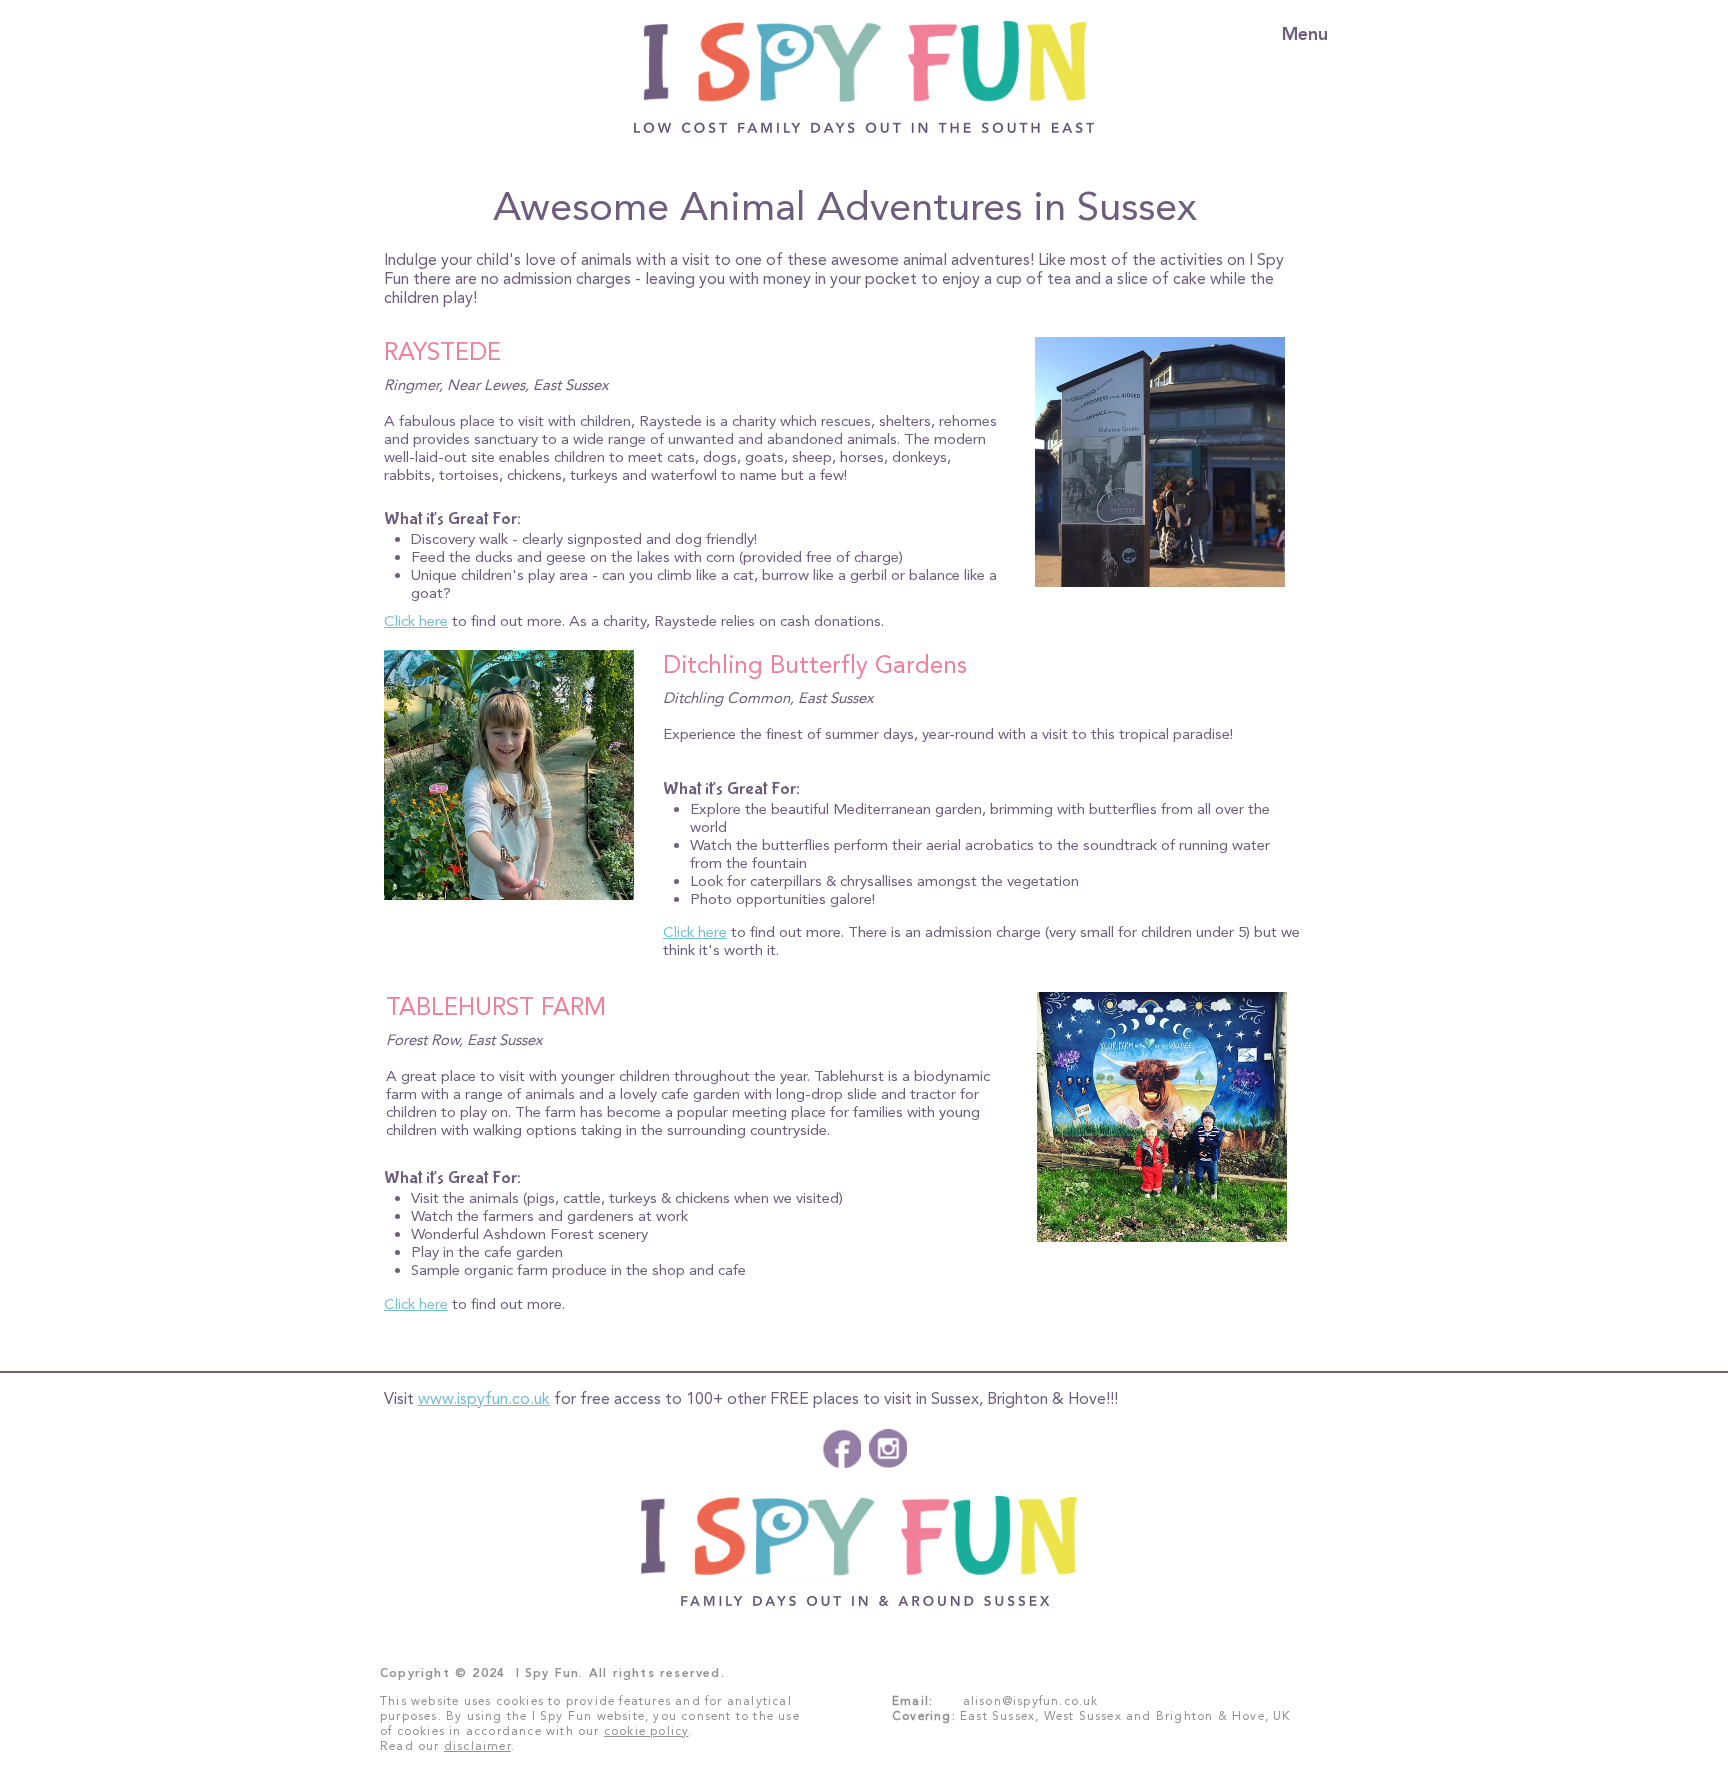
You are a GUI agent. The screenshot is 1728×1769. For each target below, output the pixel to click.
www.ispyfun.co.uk (484, 1398)
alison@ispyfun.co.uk (1031, 1701)
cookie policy (646, 1731)
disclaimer (477, 1746)
